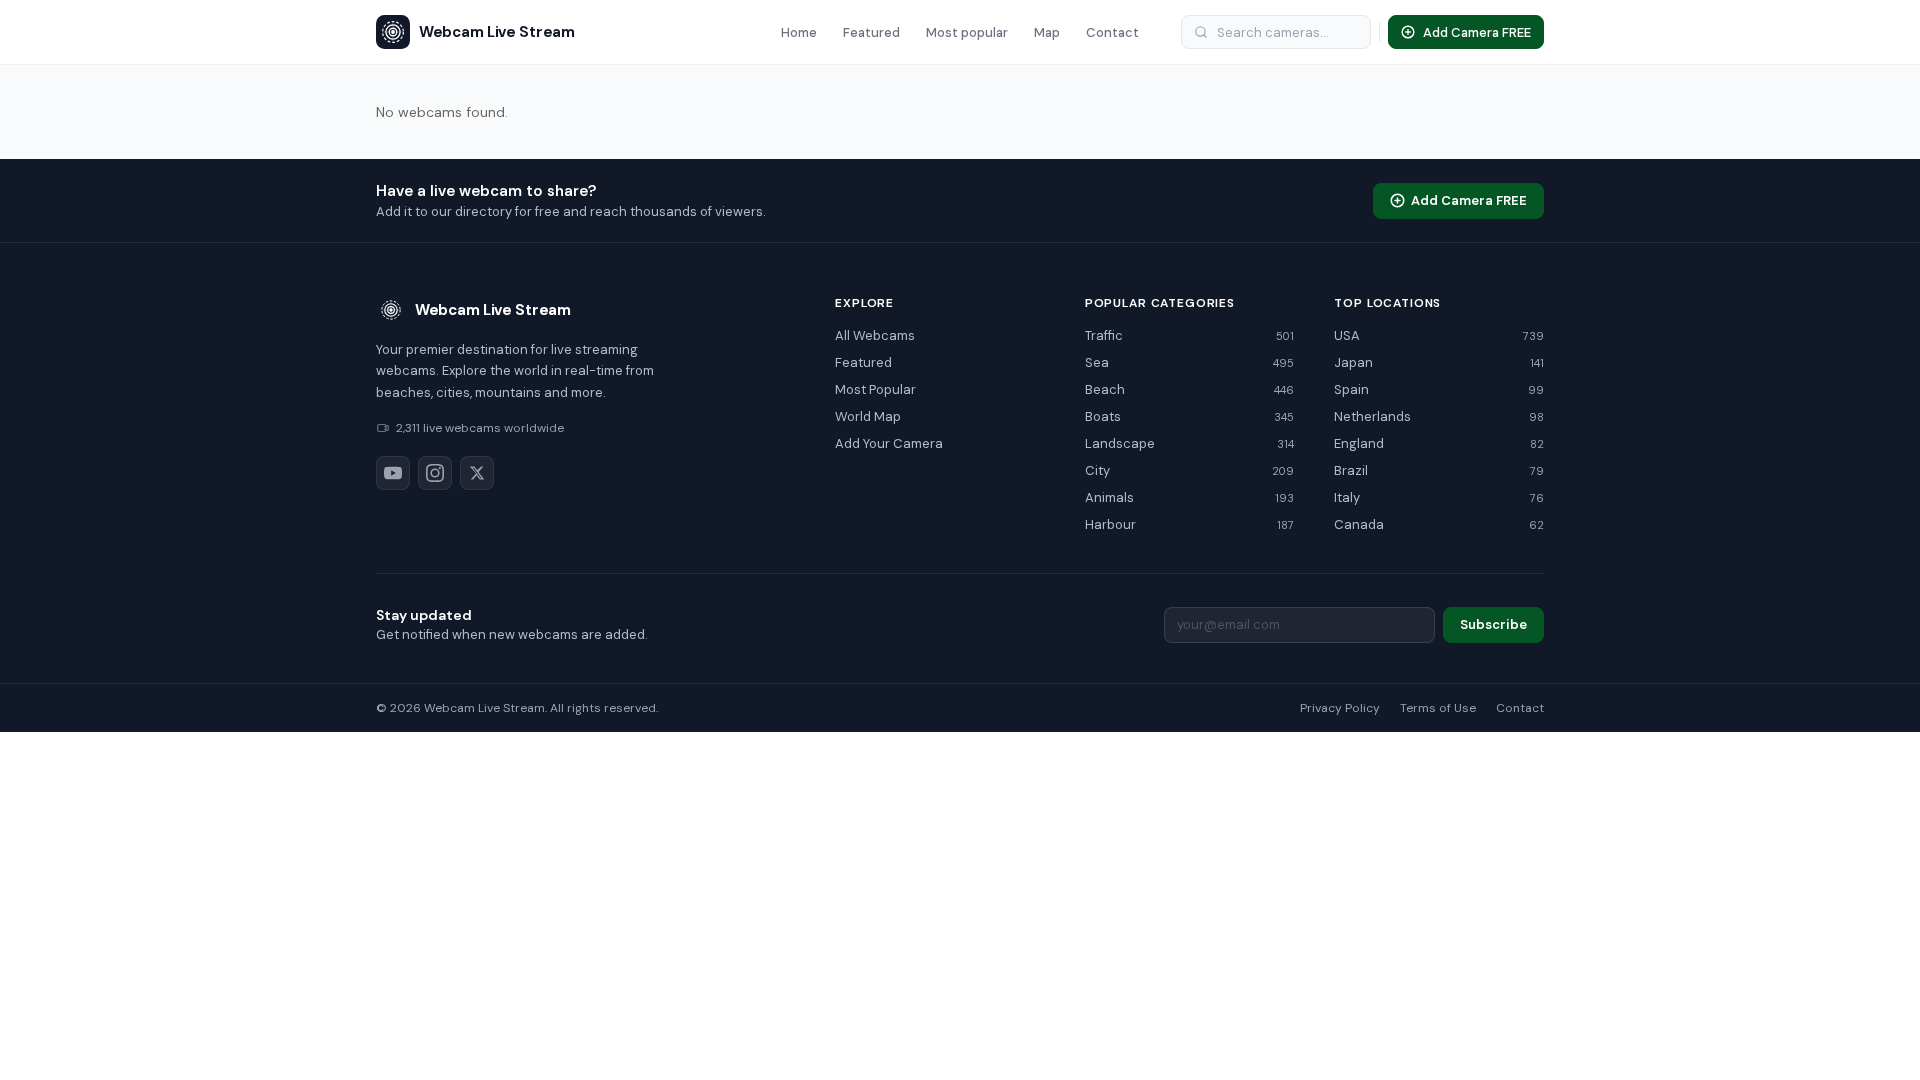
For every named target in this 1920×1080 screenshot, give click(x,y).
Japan (1439, 362)
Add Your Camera (889, 443)
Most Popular (875, 389)
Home (799, 32)
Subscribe (1493, 624)
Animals (1190, 497)
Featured (871, 32)
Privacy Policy (1340, 708)
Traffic (1190, 335)
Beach (1190, 389)
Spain (1439, 389)
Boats (1190, 416)
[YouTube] (393, 473)
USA (1439, 335)
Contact (1112, 32)
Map (1047, 32)
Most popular (967, 32)
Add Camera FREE (1469, 200)
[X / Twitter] (477, 473)
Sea (1190, 362)
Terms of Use (1438, 708)
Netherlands (1439, 416)
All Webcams (875, 335)
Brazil (1439, 470)
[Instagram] (435, 473)
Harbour (1190, 524)
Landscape (1190, 443)
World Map (868, 416)
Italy (1439, 497)
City (1190, 470)
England (1439, 443)
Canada (1439, 524)
